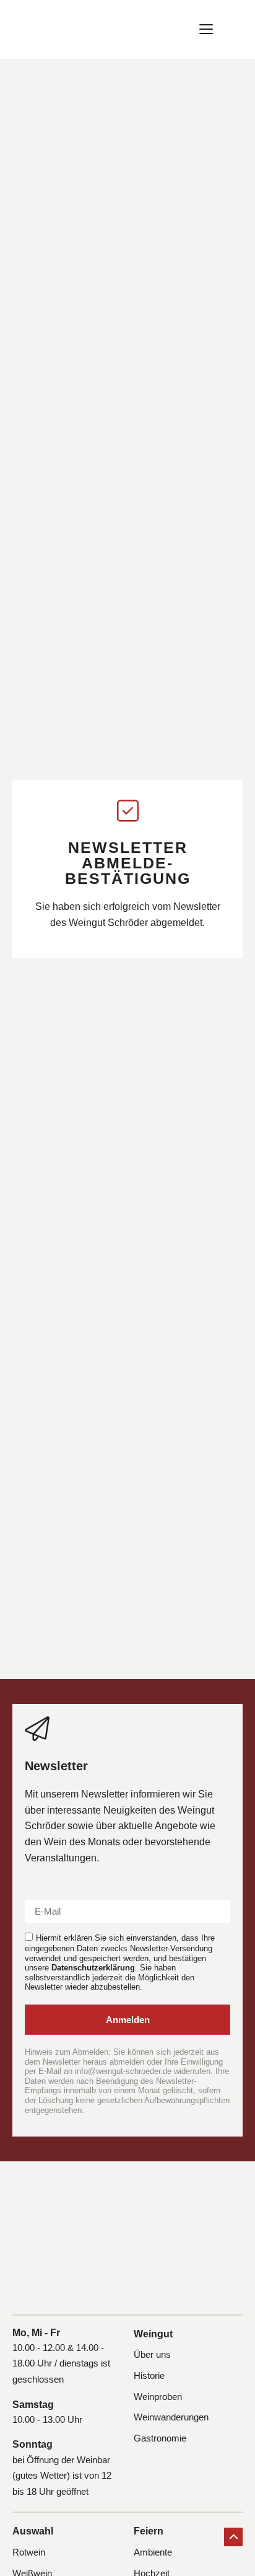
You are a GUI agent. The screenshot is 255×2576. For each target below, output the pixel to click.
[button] (206, 29)
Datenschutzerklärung (93, 1968)
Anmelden (128, 2020)
